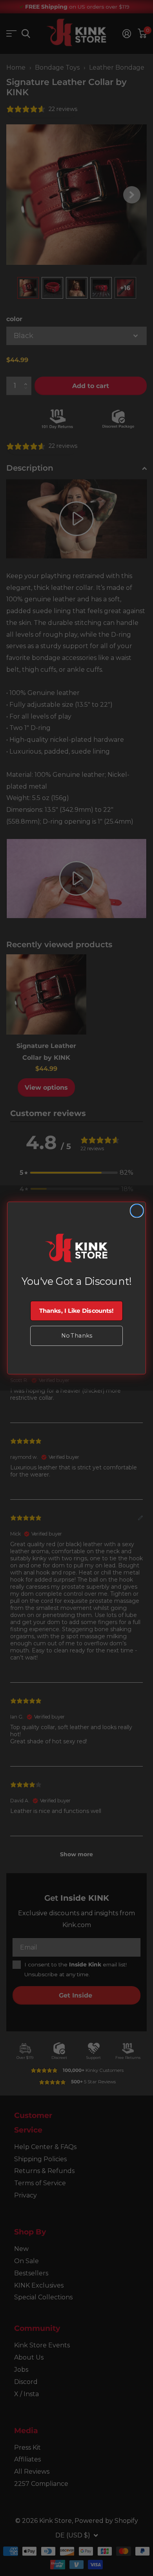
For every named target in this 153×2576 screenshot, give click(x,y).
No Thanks (76, 1335)
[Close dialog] (137, 1211)
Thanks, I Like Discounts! (76, 1311)
